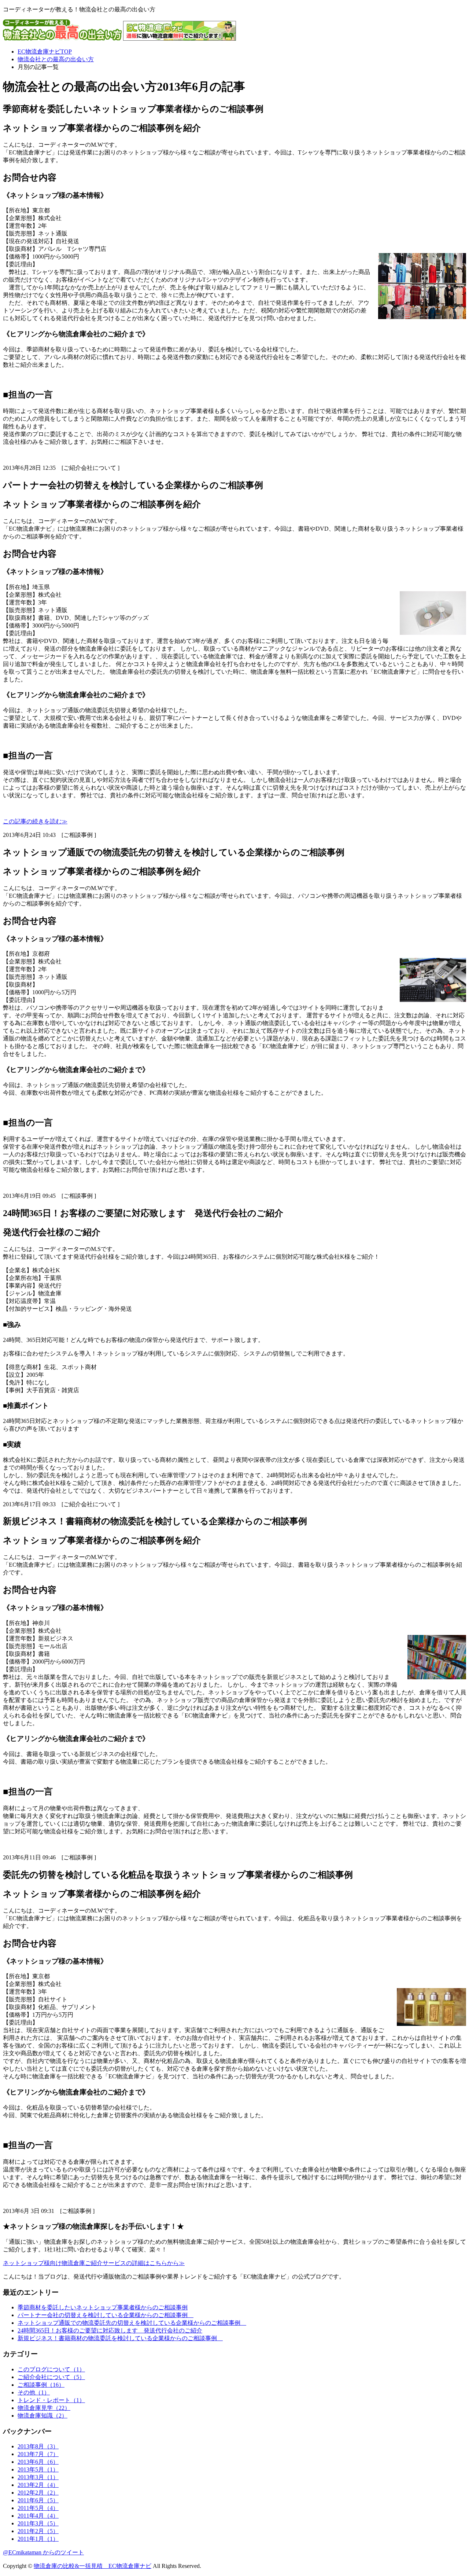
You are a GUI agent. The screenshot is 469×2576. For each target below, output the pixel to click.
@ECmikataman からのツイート (43, 2552)
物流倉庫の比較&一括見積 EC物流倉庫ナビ (93, 2566)
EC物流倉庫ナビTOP (45, 52)
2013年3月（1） (38, 2477)
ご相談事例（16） (41, 2385)
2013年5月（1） (38, 2469)
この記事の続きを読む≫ (35, 821)
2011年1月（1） (38, 2539)
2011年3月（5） (38, 2523)
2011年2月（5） (38, 2531)
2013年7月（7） (38, 2454)
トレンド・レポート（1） (51, 2400)
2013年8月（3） (38, 2446)
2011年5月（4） (38, 2508)
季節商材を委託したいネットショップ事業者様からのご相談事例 (103, 2307)
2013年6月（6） (38, 2462)
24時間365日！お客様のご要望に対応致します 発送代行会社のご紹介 (110, 2330)
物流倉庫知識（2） (43, 2416)
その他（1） (34, 2392)
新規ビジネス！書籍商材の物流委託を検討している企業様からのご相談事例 (120, 2338)
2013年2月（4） (38, 2485)
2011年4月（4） (38, 2516)
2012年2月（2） (38, 2493)
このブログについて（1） (51, 2369)
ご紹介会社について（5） (51, 2377)
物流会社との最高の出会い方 (56, 59)
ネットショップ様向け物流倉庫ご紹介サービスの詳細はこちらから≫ (94, 2263)
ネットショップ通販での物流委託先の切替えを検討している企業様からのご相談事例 (132, 2323)
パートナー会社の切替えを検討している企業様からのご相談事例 (106, 2315)
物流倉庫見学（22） (44, 2408)
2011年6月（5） (38, 2500)
